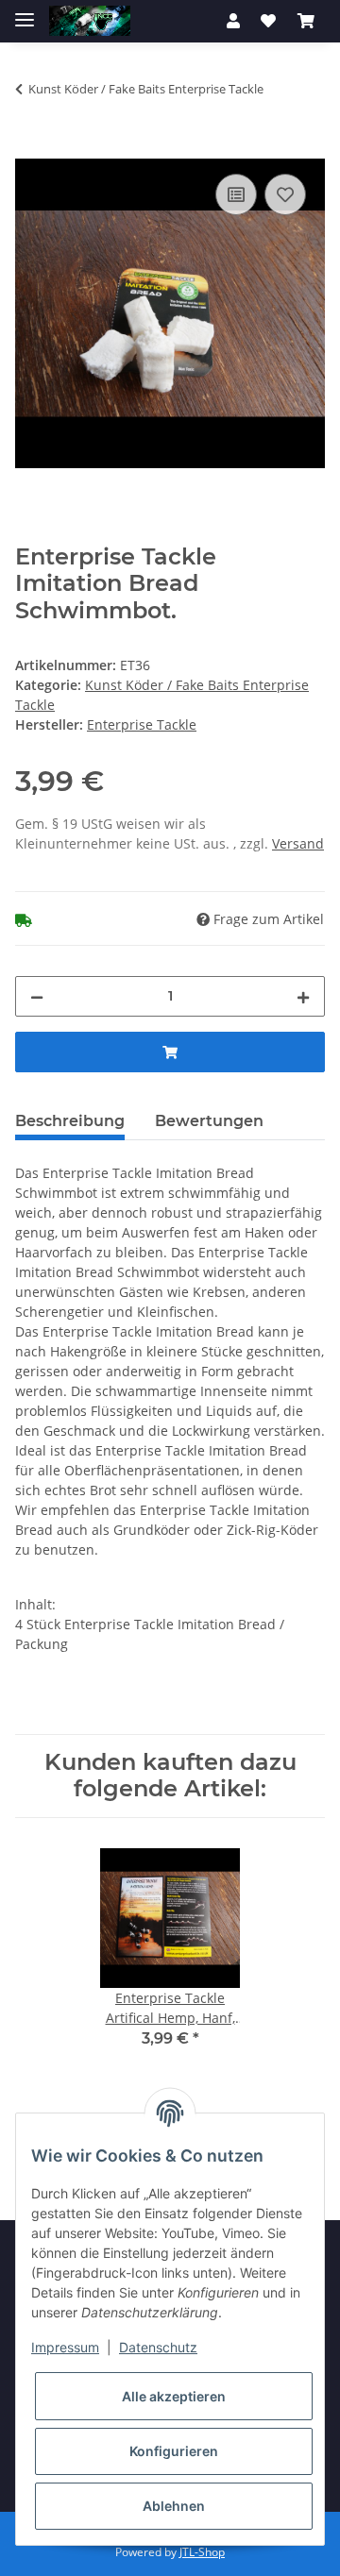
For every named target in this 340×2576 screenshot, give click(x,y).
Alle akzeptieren (174, 2396)
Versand (298, 843)
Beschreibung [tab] (70, 1121)
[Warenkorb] (306, 21)
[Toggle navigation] (25, 12)
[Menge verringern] (37, 996)
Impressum (65, 2347)
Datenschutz (158, 2347)
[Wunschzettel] (268, 21)
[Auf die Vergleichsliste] (236, 194)
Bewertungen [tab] (209, 1121)
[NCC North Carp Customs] (90, 21)
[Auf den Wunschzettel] (285, 194)
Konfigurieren (174, 2451)
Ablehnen (174, 2506)
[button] (233, 21)
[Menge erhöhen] (303, 996)
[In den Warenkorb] (30, 148)
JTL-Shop (202, 2552)
